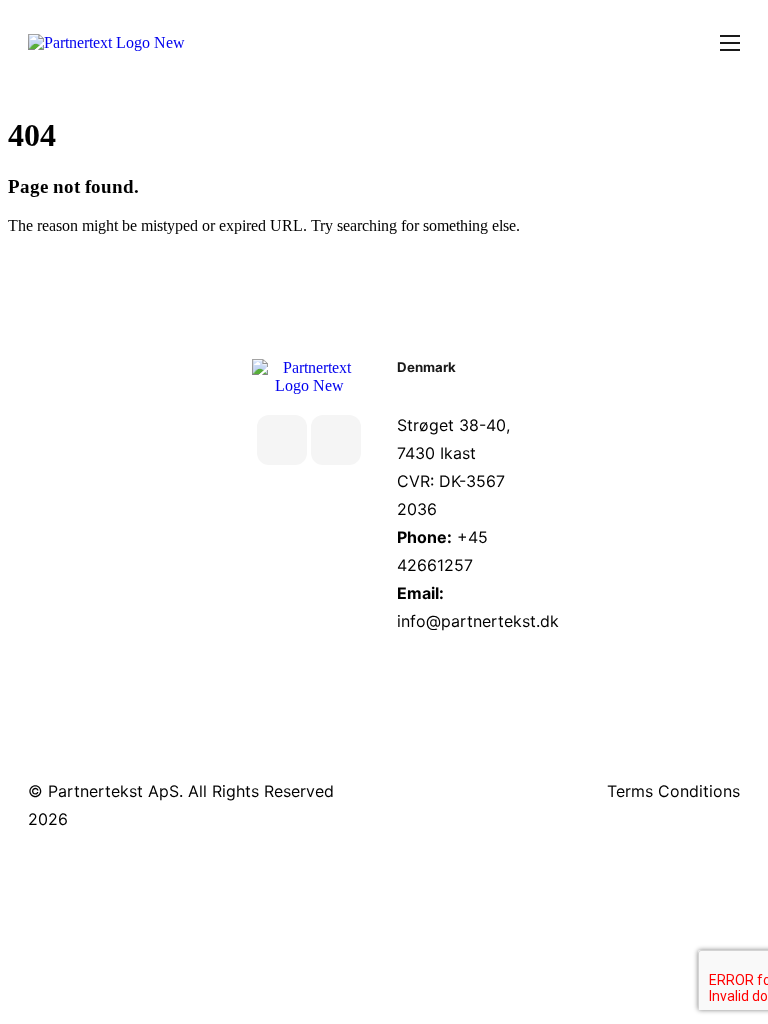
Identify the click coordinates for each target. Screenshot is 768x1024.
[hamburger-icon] (730, 43)
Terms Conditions (673, 791)
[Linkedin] (282, 440)
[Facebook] (336, 440)
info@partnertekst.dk (478, 621)
